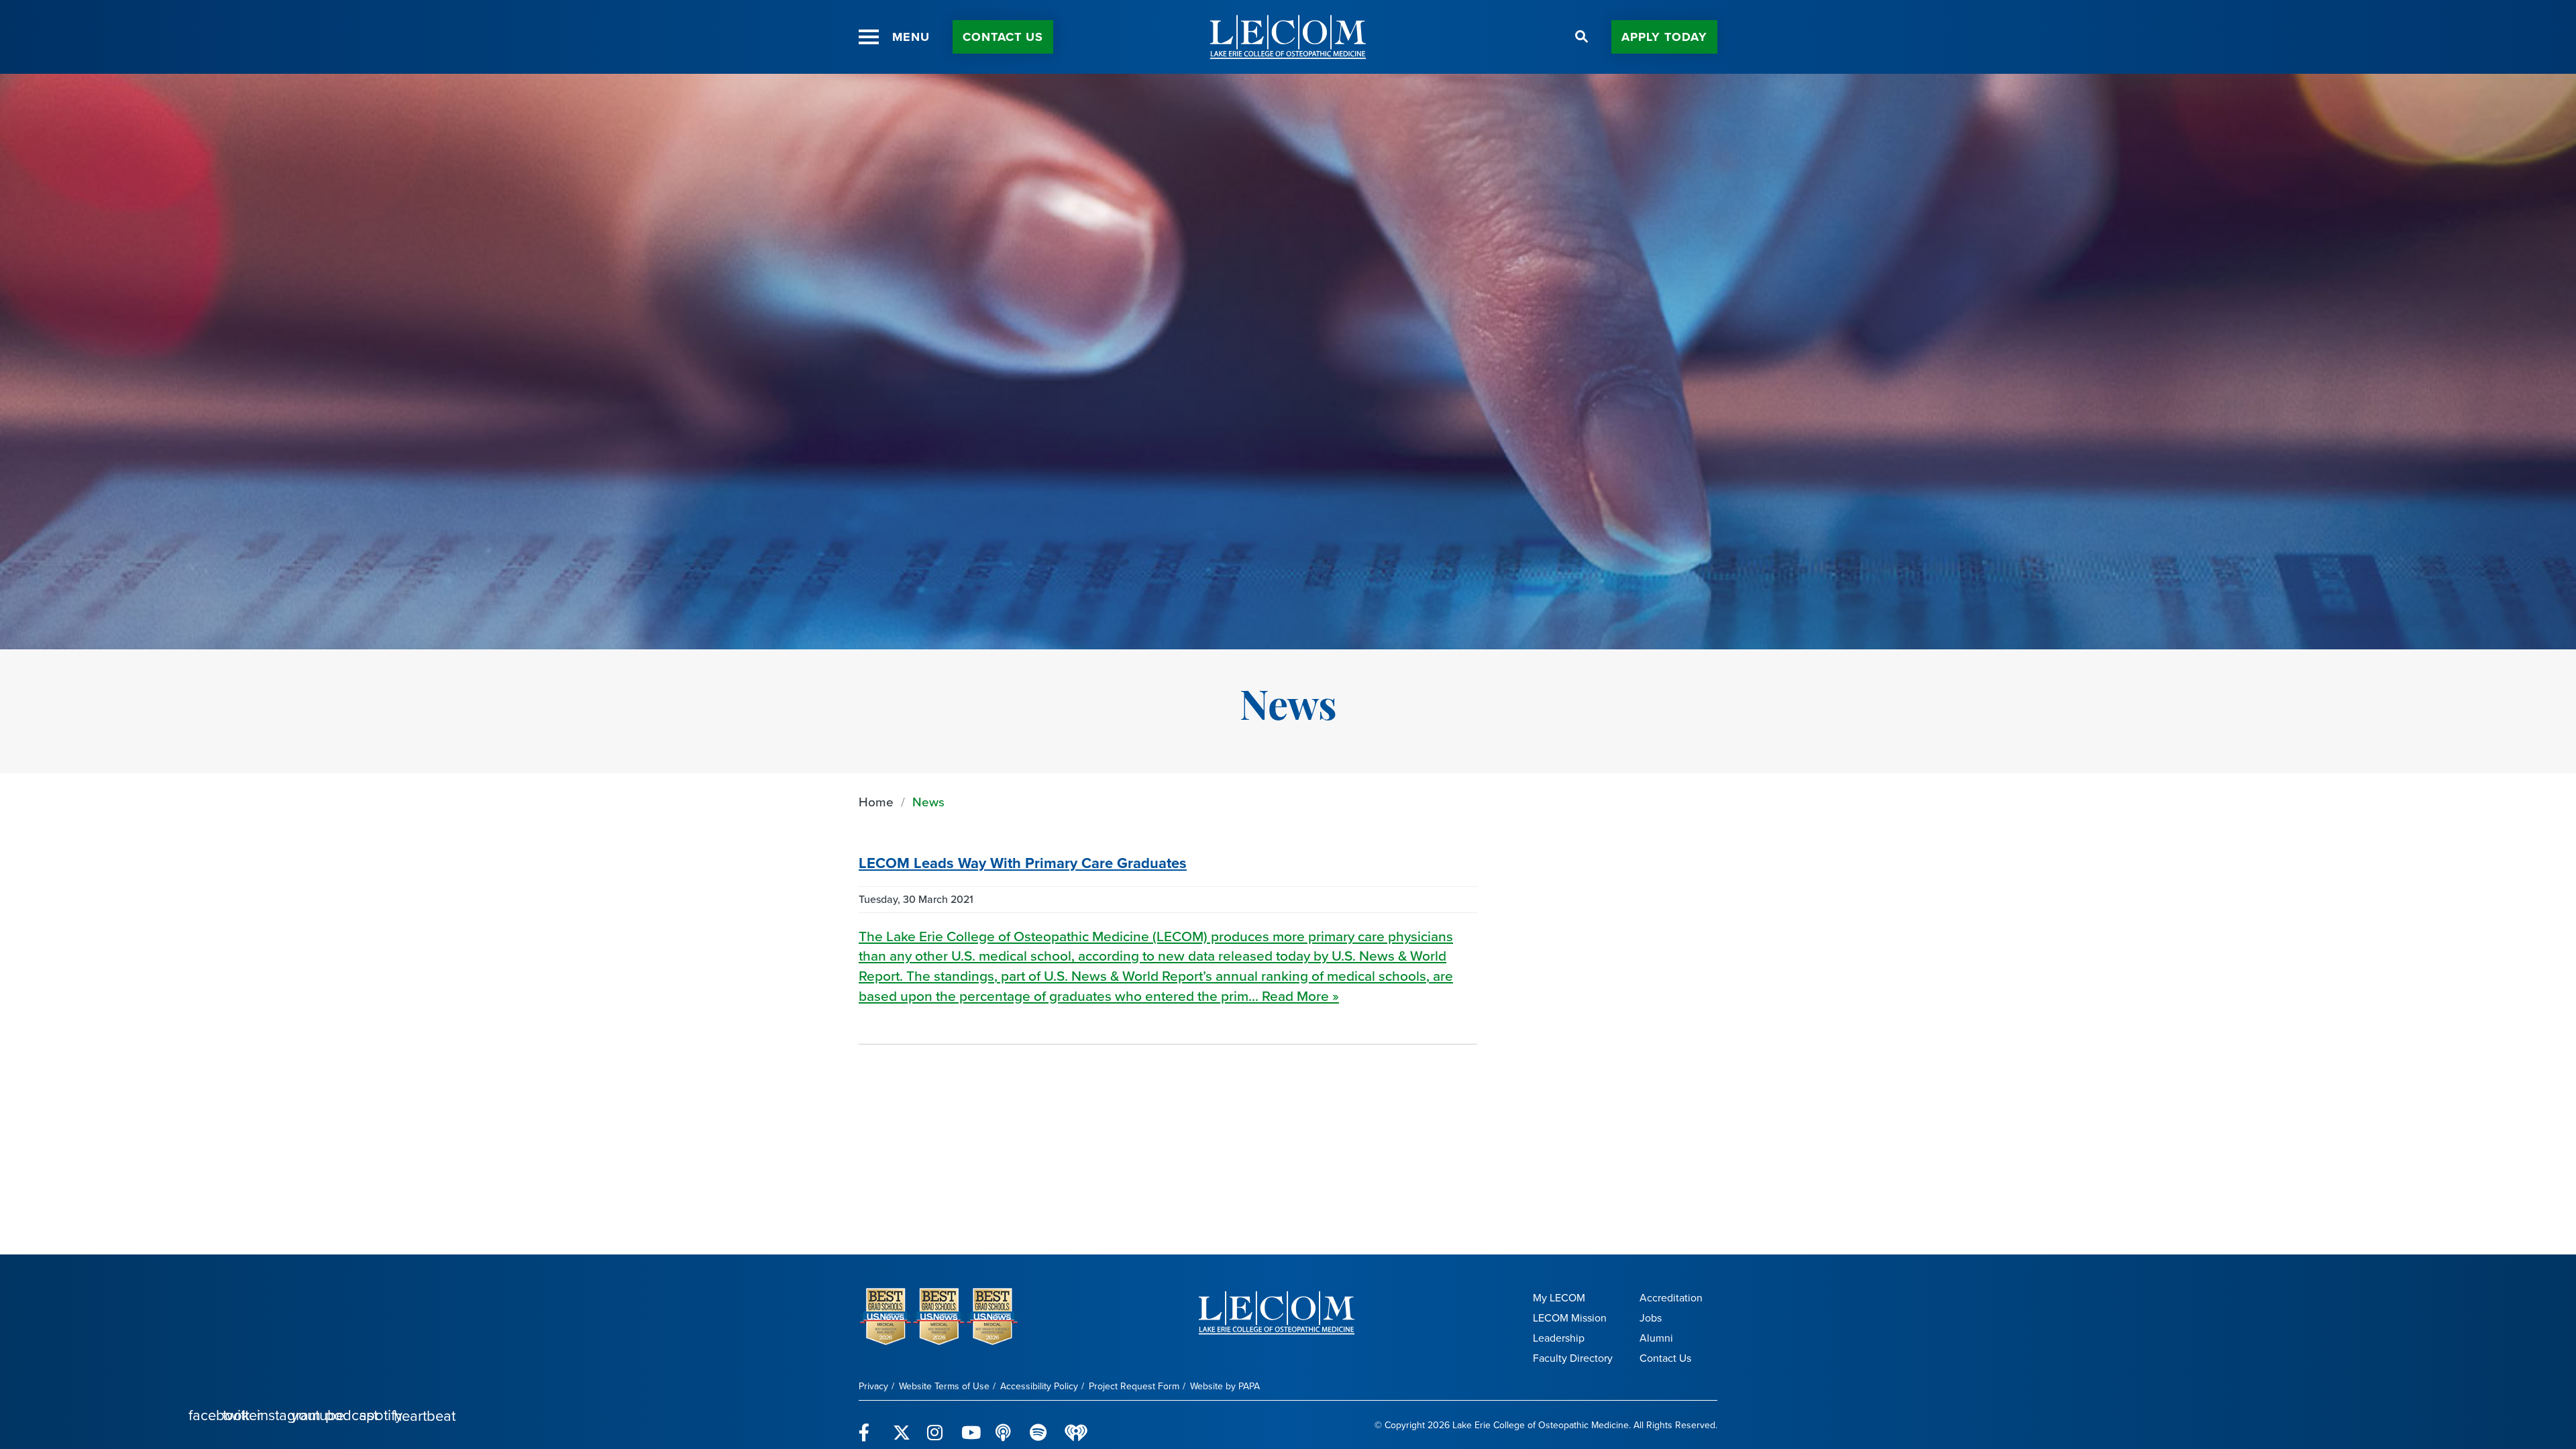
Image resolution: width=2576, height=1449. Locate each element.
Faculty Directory (1573, 1358)
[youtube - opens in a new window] (970, 1425)
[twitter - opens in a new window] (902, 1425)
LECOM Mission (1570, 1318)
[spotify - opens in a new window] (1039, 1425)
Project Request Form (1134, 1386)
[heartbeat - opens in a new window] (1076, 1425)
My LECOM (1559, 1298)
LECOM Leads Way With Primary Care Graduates (1023, 863)
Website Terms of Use (944, 1386)
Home (876, 802)
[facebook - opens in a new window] (868, 1425)
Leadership (1559, 1338)
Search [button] (1582, 37)
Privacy (873, 1386)
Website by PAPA (1225, 1386)
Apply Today (1664, 37)
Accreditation (1671, 1298)
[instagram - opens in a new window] (936, 1425)
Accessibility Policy (1039, 1386)
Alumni (1656, 1338)
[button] (869, 37)
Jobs (1651, 1318)
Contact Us (1003, 37)
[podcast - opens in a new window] (1005, 1425)
